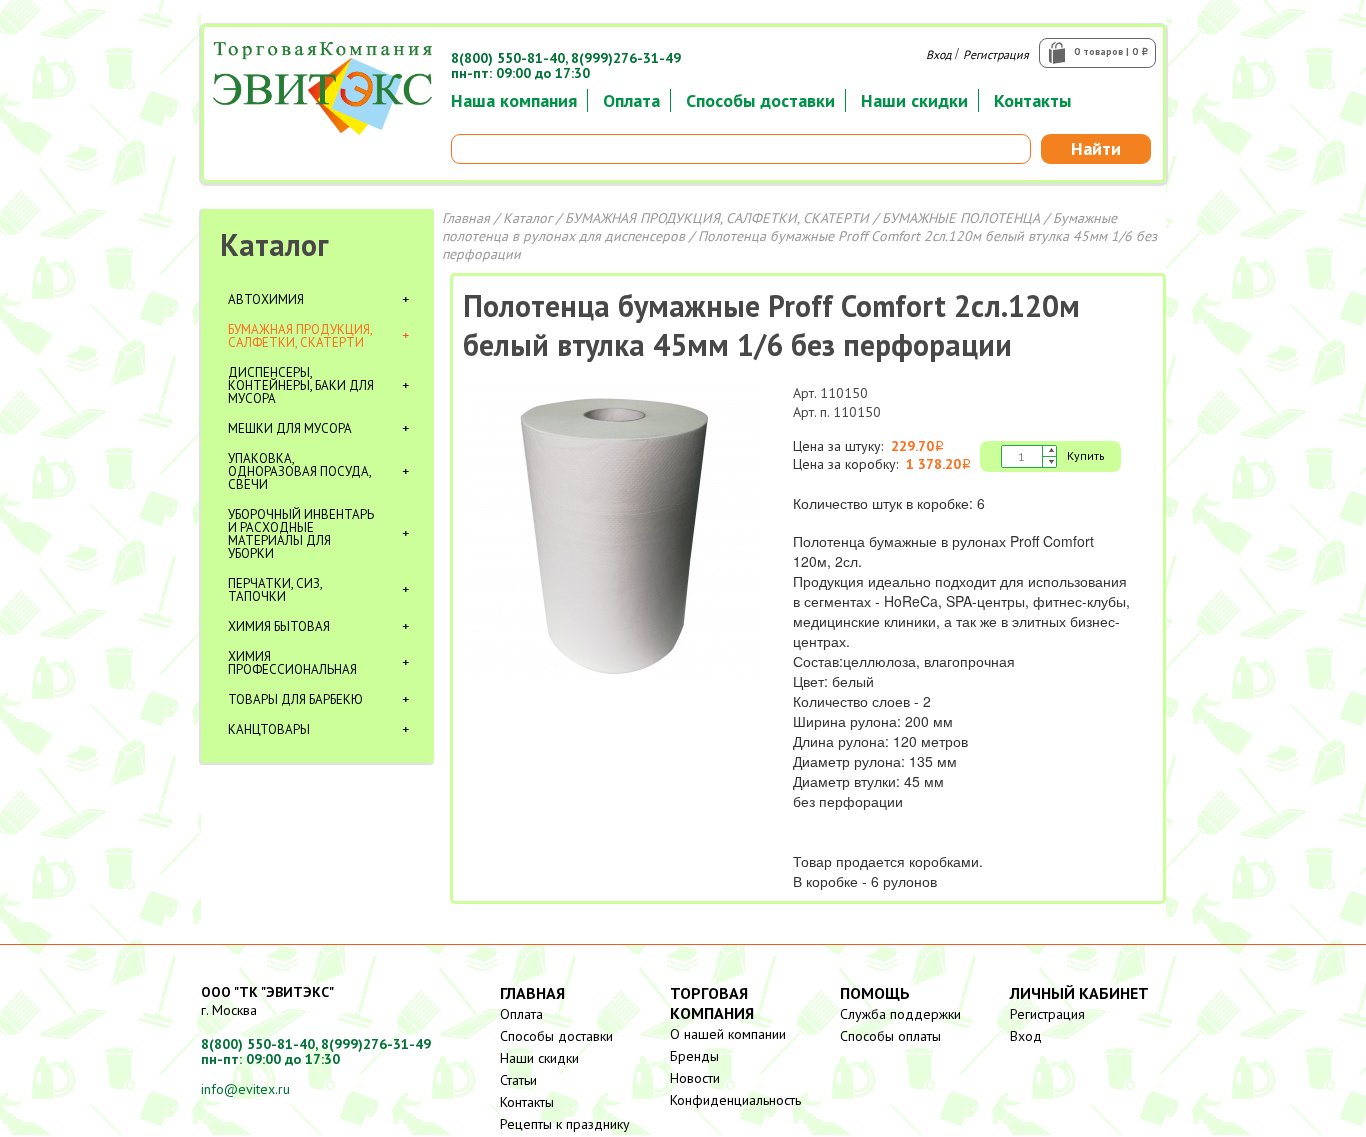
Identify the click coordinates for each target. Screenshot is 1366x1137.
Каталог (274, 244)
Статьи (518, 1080)
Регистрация (996, 54)
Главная (466, 218)
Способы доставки (760, 100)
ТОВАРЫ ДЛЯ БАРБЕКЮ (295, 699)
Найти (1096, 148)
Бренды (694, 1056)
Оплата (631, 100)
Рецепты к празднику (565, 1124)
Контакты (1032, 100)
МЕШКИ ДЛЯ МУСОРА (290, 428)
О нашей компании (728, 1034)
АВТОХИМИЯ (266, 299)
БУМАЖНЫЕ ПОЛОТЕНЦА (961, 218)
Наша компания (514, 100)
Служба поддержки (900, 1014)
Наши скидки (914, 100)
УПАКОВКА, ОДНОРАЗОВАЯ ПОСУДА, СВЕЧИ (299, 471)
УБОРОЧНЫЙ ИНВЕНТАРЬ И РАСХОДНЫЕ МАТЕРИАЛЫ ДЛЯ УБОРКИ (301, 534)
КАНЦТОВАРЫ (269, 729)
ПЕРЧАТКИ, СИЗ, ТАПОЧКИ (275, 590)
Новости (695, 1078)
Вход (938, 54)
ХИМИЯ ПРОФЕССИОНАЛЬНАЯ (292, 663)
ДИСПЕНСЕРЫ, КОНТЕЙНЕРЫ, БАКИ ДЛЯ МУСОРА (301, 385)
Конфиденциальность (735, 1100)
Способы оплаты (890, 1036)
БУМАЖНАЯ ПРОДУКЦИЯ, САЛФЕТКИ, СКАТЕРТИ (300, 336)
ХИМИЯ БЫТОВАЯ (279, 626)
